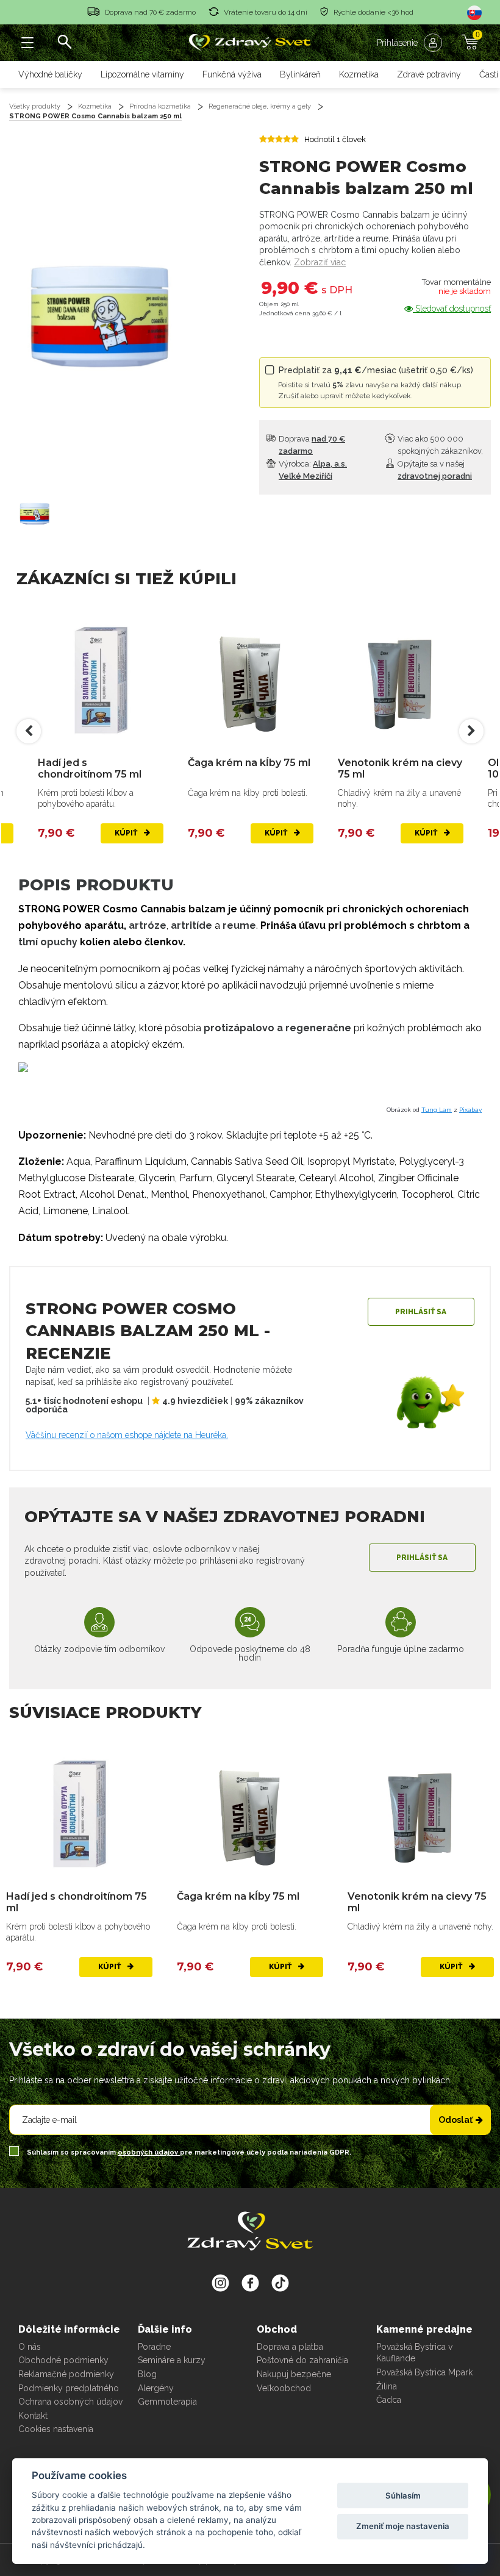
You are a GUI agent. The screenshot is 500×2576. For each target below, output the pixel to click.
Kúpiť (127, 833)
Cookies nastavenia (56, 2429)
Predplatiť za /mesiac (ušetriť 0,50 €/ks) (376, 383)
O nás (30, 2347)
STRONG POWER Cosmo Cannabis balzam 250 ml (95, 116)
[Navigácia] (27, 43)
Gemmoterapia (167, 2402)
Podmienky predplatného (69, 2388)
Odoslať (455, 2120)
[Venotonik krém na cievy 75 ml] (401, 680)
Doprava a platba (290, 2347)
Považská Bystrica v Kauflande (414, 2353)
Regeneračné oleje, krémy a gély (260, 106)
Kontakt (33, 2416)
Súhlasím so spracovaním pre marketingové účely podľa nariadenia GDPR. (188, 2152)
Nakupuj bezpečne (294, 2374)
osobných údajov (149, 2152)
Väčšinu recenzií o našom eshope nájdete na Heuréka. (127, 1435)
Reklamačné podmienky (66, 2374)
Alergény (156, 2388)
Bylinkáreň (300, 74)
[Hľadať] (64, 43)
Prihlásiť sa (421, 1312)
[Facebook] (280, 2283)
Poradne (154, 2347)
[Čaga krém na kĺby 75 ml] (251, 680)
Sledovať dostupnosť (452, 309)
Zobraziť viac (320, 262)
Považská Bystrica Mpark (424, 2372)
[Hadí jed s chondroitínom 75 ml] (101, 680)
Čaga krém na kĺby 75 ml (249, 763)
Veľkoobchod (284, 2388)
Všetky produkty (35, 106)
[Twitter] (250, 2283)
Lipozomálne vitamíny (142, 74)
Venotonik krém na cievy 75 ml (400, 768)
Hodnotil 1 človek (335, 139)
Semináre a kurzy (172, 2360)
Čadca (389, 2400)
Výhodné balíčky (50, 74)
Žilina (387, 2386)
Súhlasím (403, 2495)
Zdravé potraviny (429, 74)
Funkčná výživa (232, 74)
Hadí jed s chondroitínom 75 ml (90, 768)
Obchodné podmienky (63, 2360)
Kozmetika (359, 74)
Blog (147, 2374)
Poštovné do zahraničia (302, 2360)
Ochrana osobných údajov (70, 2402)
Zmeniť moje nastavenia (403, 2526)
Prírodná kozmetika (160, 106)
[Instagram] (220, 2283)
